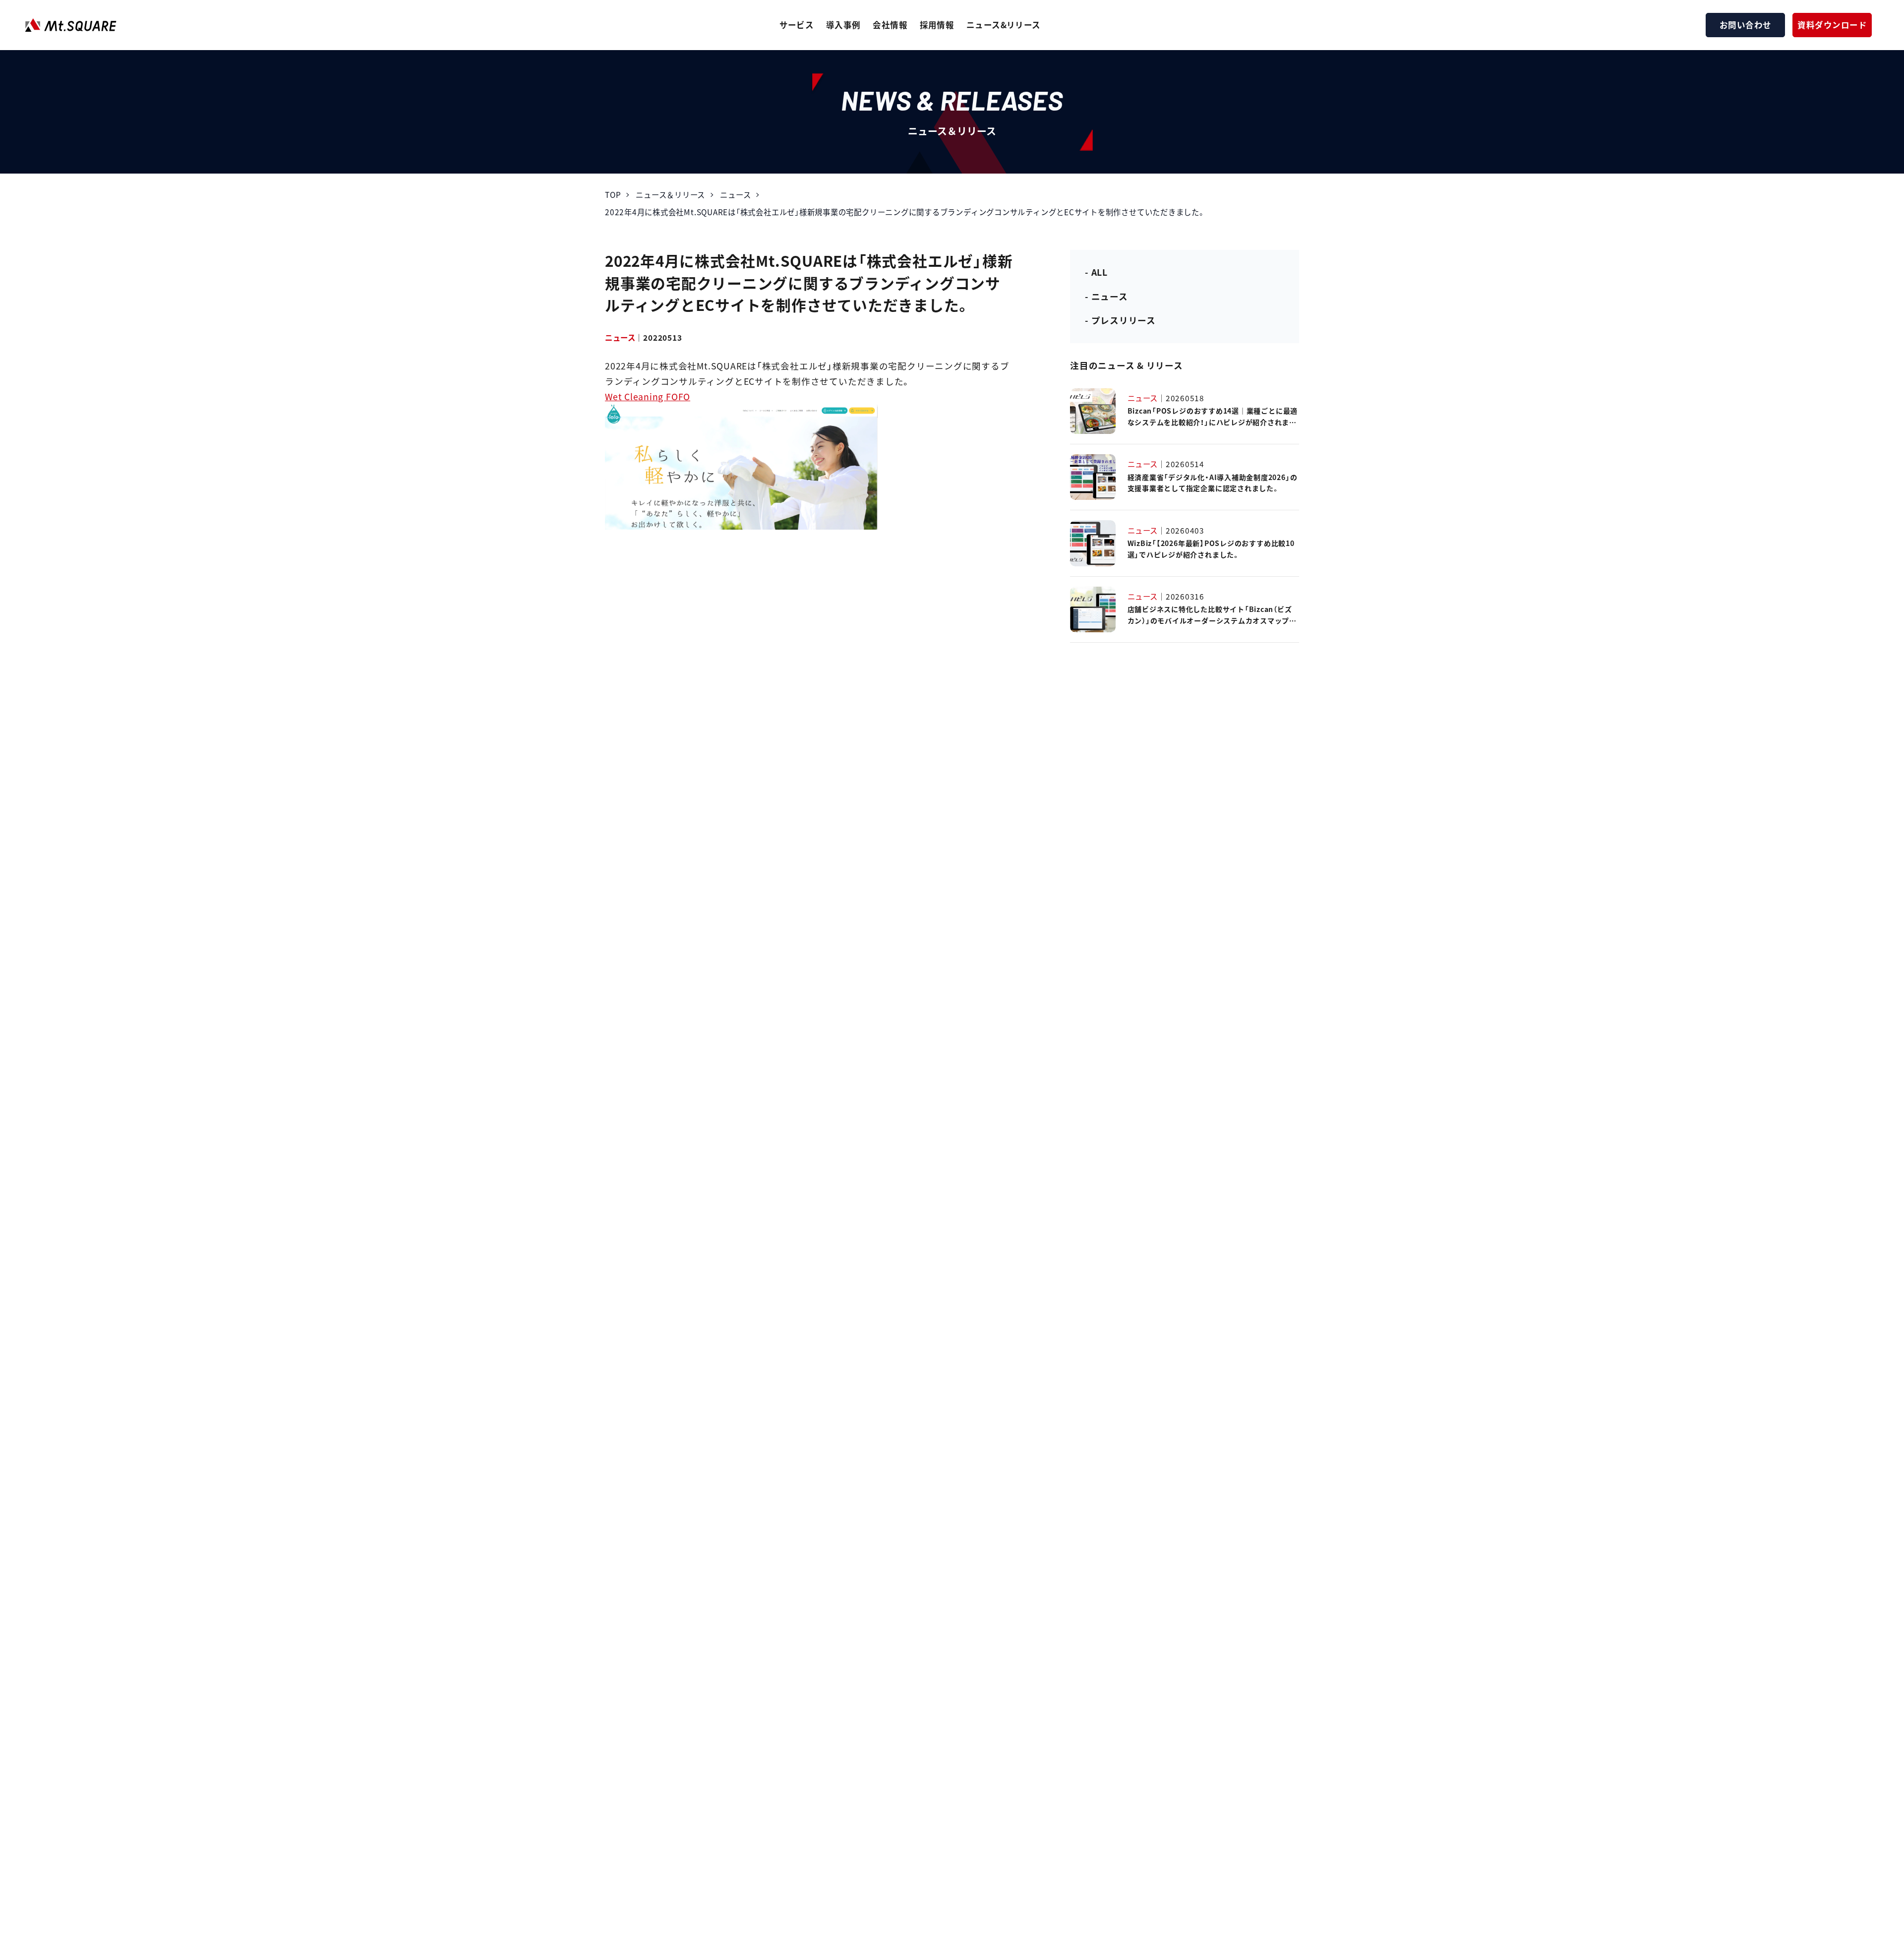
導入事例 (843, 25)
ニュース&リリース (1004, 25)
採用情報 (937, 25)
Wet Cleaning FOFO (648, 396)
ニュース (735, 194)
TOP (613, 194)
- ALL (1096, 272)
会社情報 (890, 25)
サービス (797, 25)
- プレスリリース (1120, 320)
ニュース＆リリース (670, 194)
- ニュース (1106, 296)
